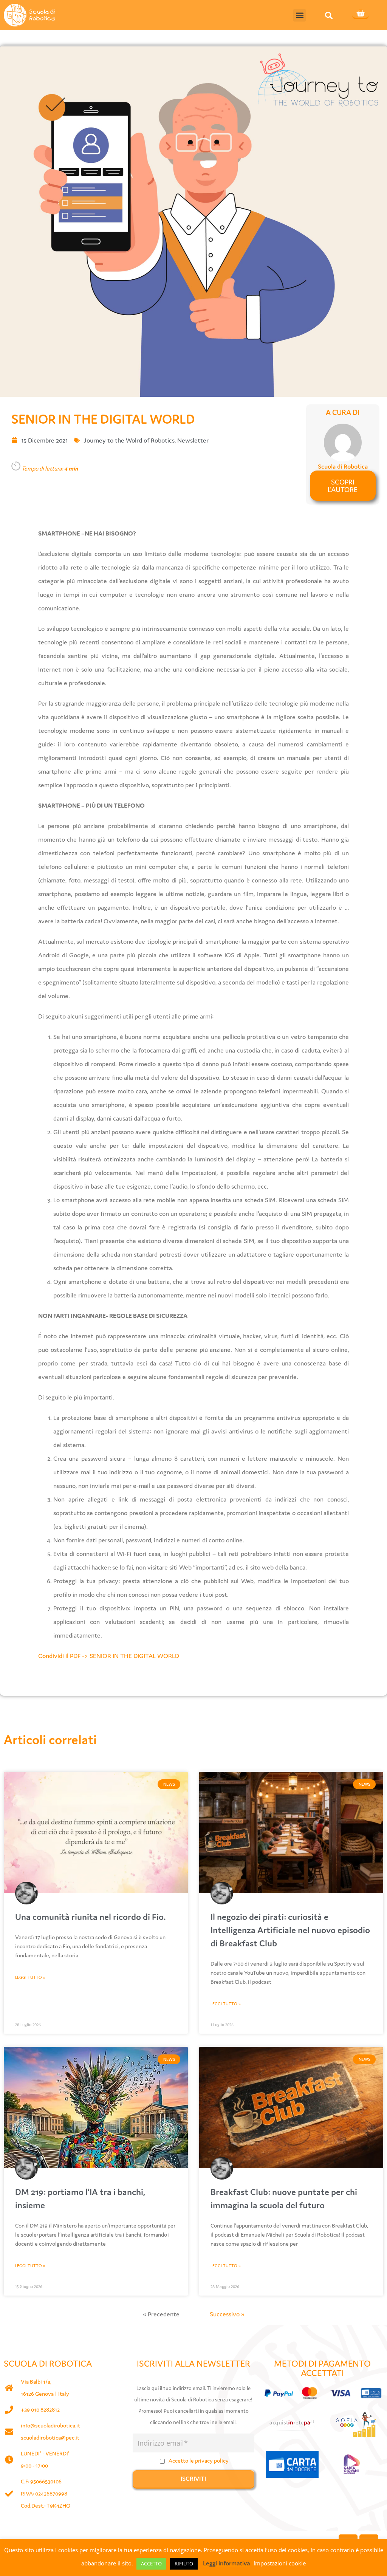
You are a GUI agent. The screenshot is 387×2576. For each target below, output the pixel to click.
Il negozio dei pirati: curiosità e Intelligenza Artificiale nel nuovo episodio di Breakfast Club (290, 1930)
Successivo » (227, 2314)
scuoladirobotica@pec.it (50, 2437)
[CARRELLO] (361, 14)
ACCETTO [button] (151, 2564)
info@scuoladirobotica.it (50, 2425)
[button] (300, 15)
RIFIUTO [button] (184, 2564)
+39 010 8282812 (40, 2410)
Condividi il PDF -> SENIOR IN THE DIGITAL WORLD (109, 1656)
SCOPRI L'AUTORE (343, 486)
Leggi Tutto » (30, 1977)
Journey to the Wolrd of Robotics (129, 440)
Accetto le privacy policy (199, 2461)
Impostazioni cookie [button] (280, 2563)
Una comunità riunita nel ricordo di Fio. (91, 1917)
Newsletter (193, 440)
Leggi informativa (227, 2563)
